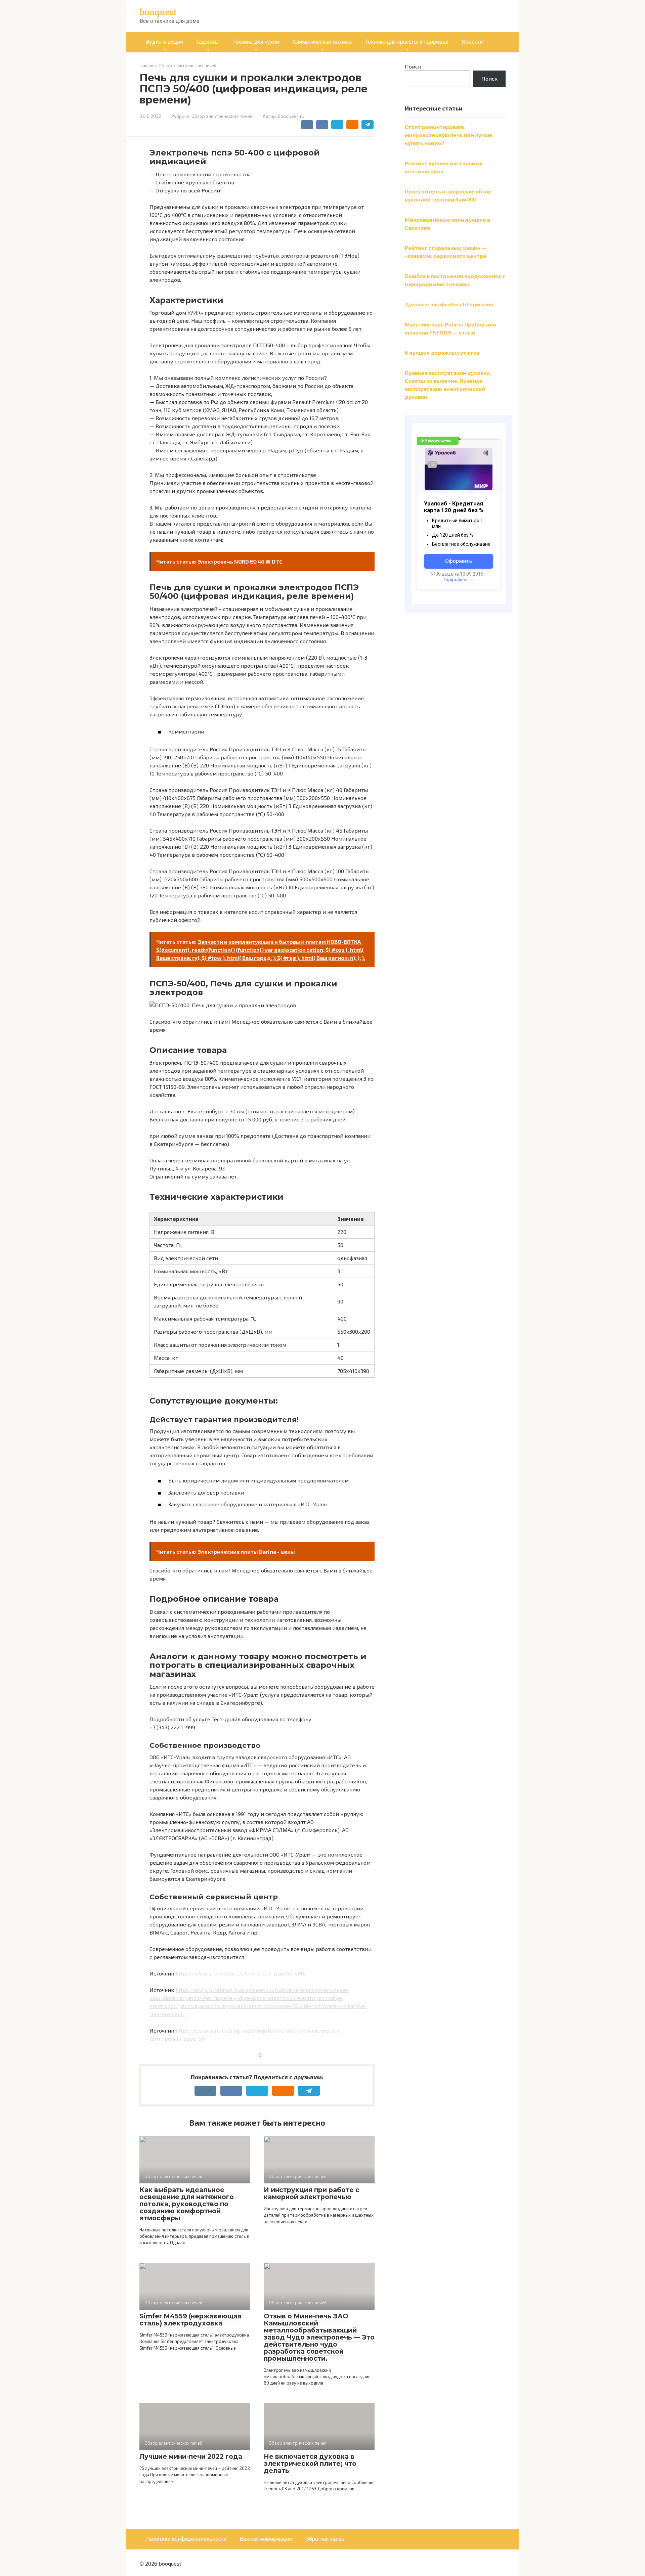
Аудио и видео (165, 42)
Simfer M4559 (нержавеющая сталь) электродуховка (190, 2320)
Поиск (413, 66)
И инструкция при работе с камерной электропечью (312, 2193)
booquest (158, 12)
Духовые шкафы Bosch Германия (449, 304)
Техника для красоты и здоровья (407, 42)
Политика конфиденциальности (186, 2539)
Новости (472, 42)
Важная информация (266, 2539)
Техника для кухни (256, 42)
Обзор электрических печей (222, 116)
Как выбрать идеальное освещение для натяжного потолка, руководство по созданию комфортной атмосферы (187, 2204)
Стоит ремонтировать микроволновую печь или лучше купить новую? (449, 135)
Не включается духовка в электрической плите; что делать (310, 2464)
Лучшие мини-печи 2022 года (191, 2457)
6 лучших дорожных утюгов (442, 352)
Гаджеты (208, 42)
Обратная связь (325, 2539)
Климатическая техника (322, 42)
